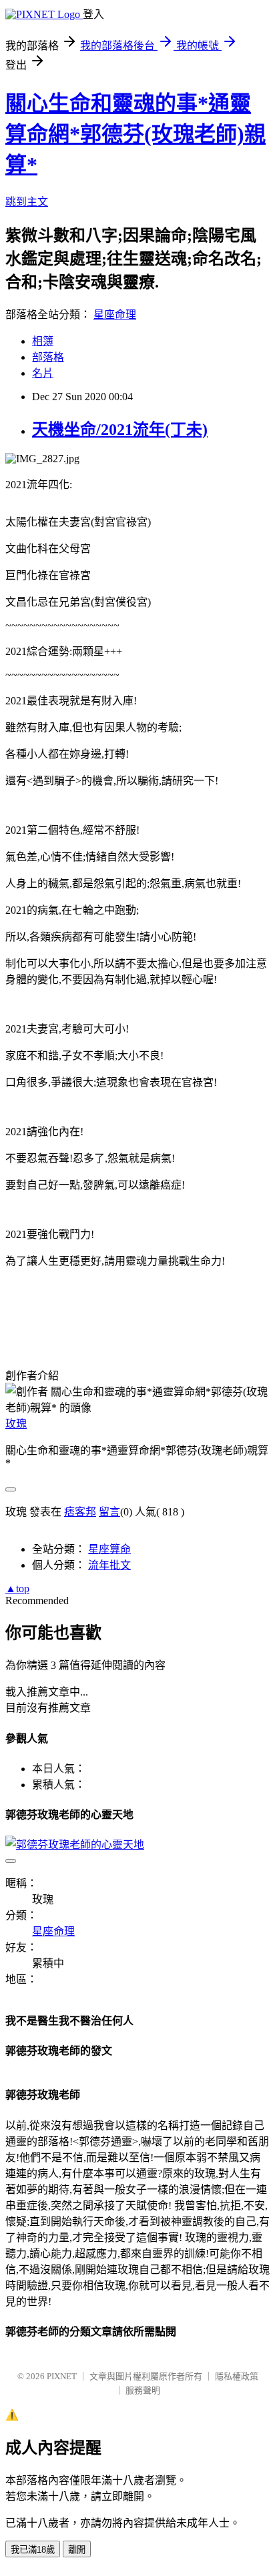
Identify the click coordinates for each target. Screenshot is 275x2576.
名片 (43, 373)
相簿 (43, 341)
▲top (17, 1588)
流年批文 (109, 1565)
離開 (77, 2550)
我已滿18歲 (33, 2550)
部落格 (48, 357)
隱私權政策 (237, 2376)
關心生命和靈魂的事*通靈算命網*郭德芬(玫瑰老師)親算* (135, 134)
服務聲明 (143, 2390)
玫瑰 (16, 1424)
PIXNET (62, 2376)
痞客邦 (80, 1512)
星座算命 (109, 1549)
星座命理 (115, 314)
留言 (109, 1512)
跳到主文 (27, 202)
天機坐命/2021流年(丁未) (120, 430)
